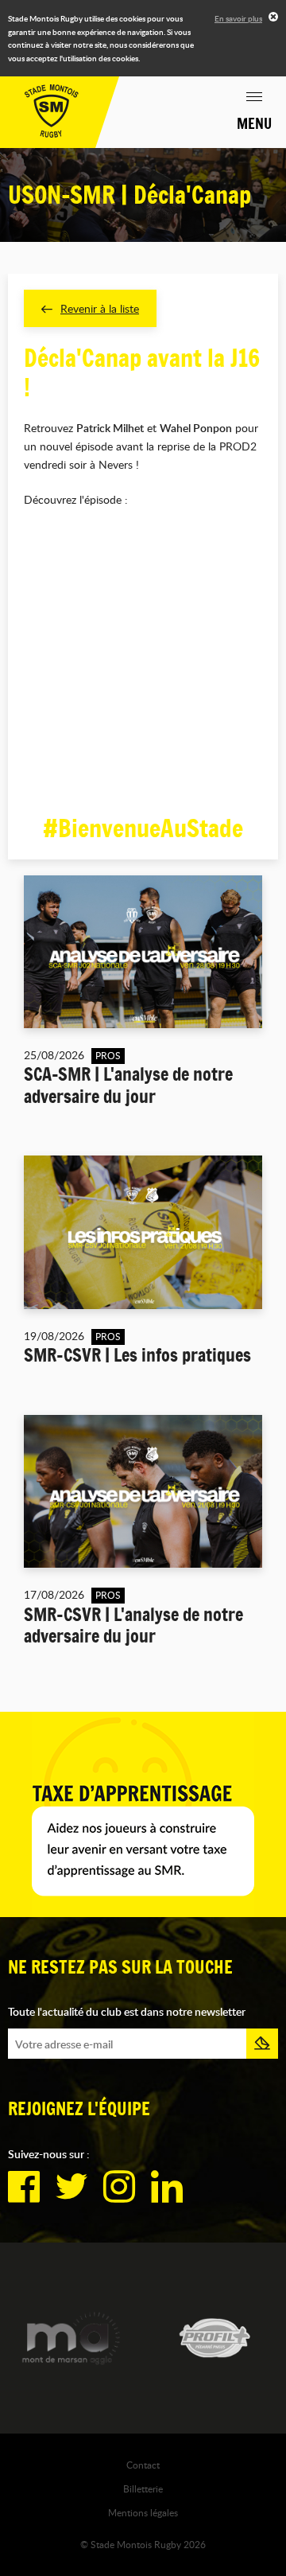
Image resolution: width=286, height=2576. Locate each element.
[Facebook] (24, 2187)
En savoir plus (238, 18)
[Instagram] (119, 2187)
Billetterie (143, 2488)
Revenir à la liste (100, 308)
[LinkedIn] (167, 2187)
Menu (254, 123)
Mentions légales (143, 2512)
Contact (143, 2465)
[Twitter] (71, 2187)
